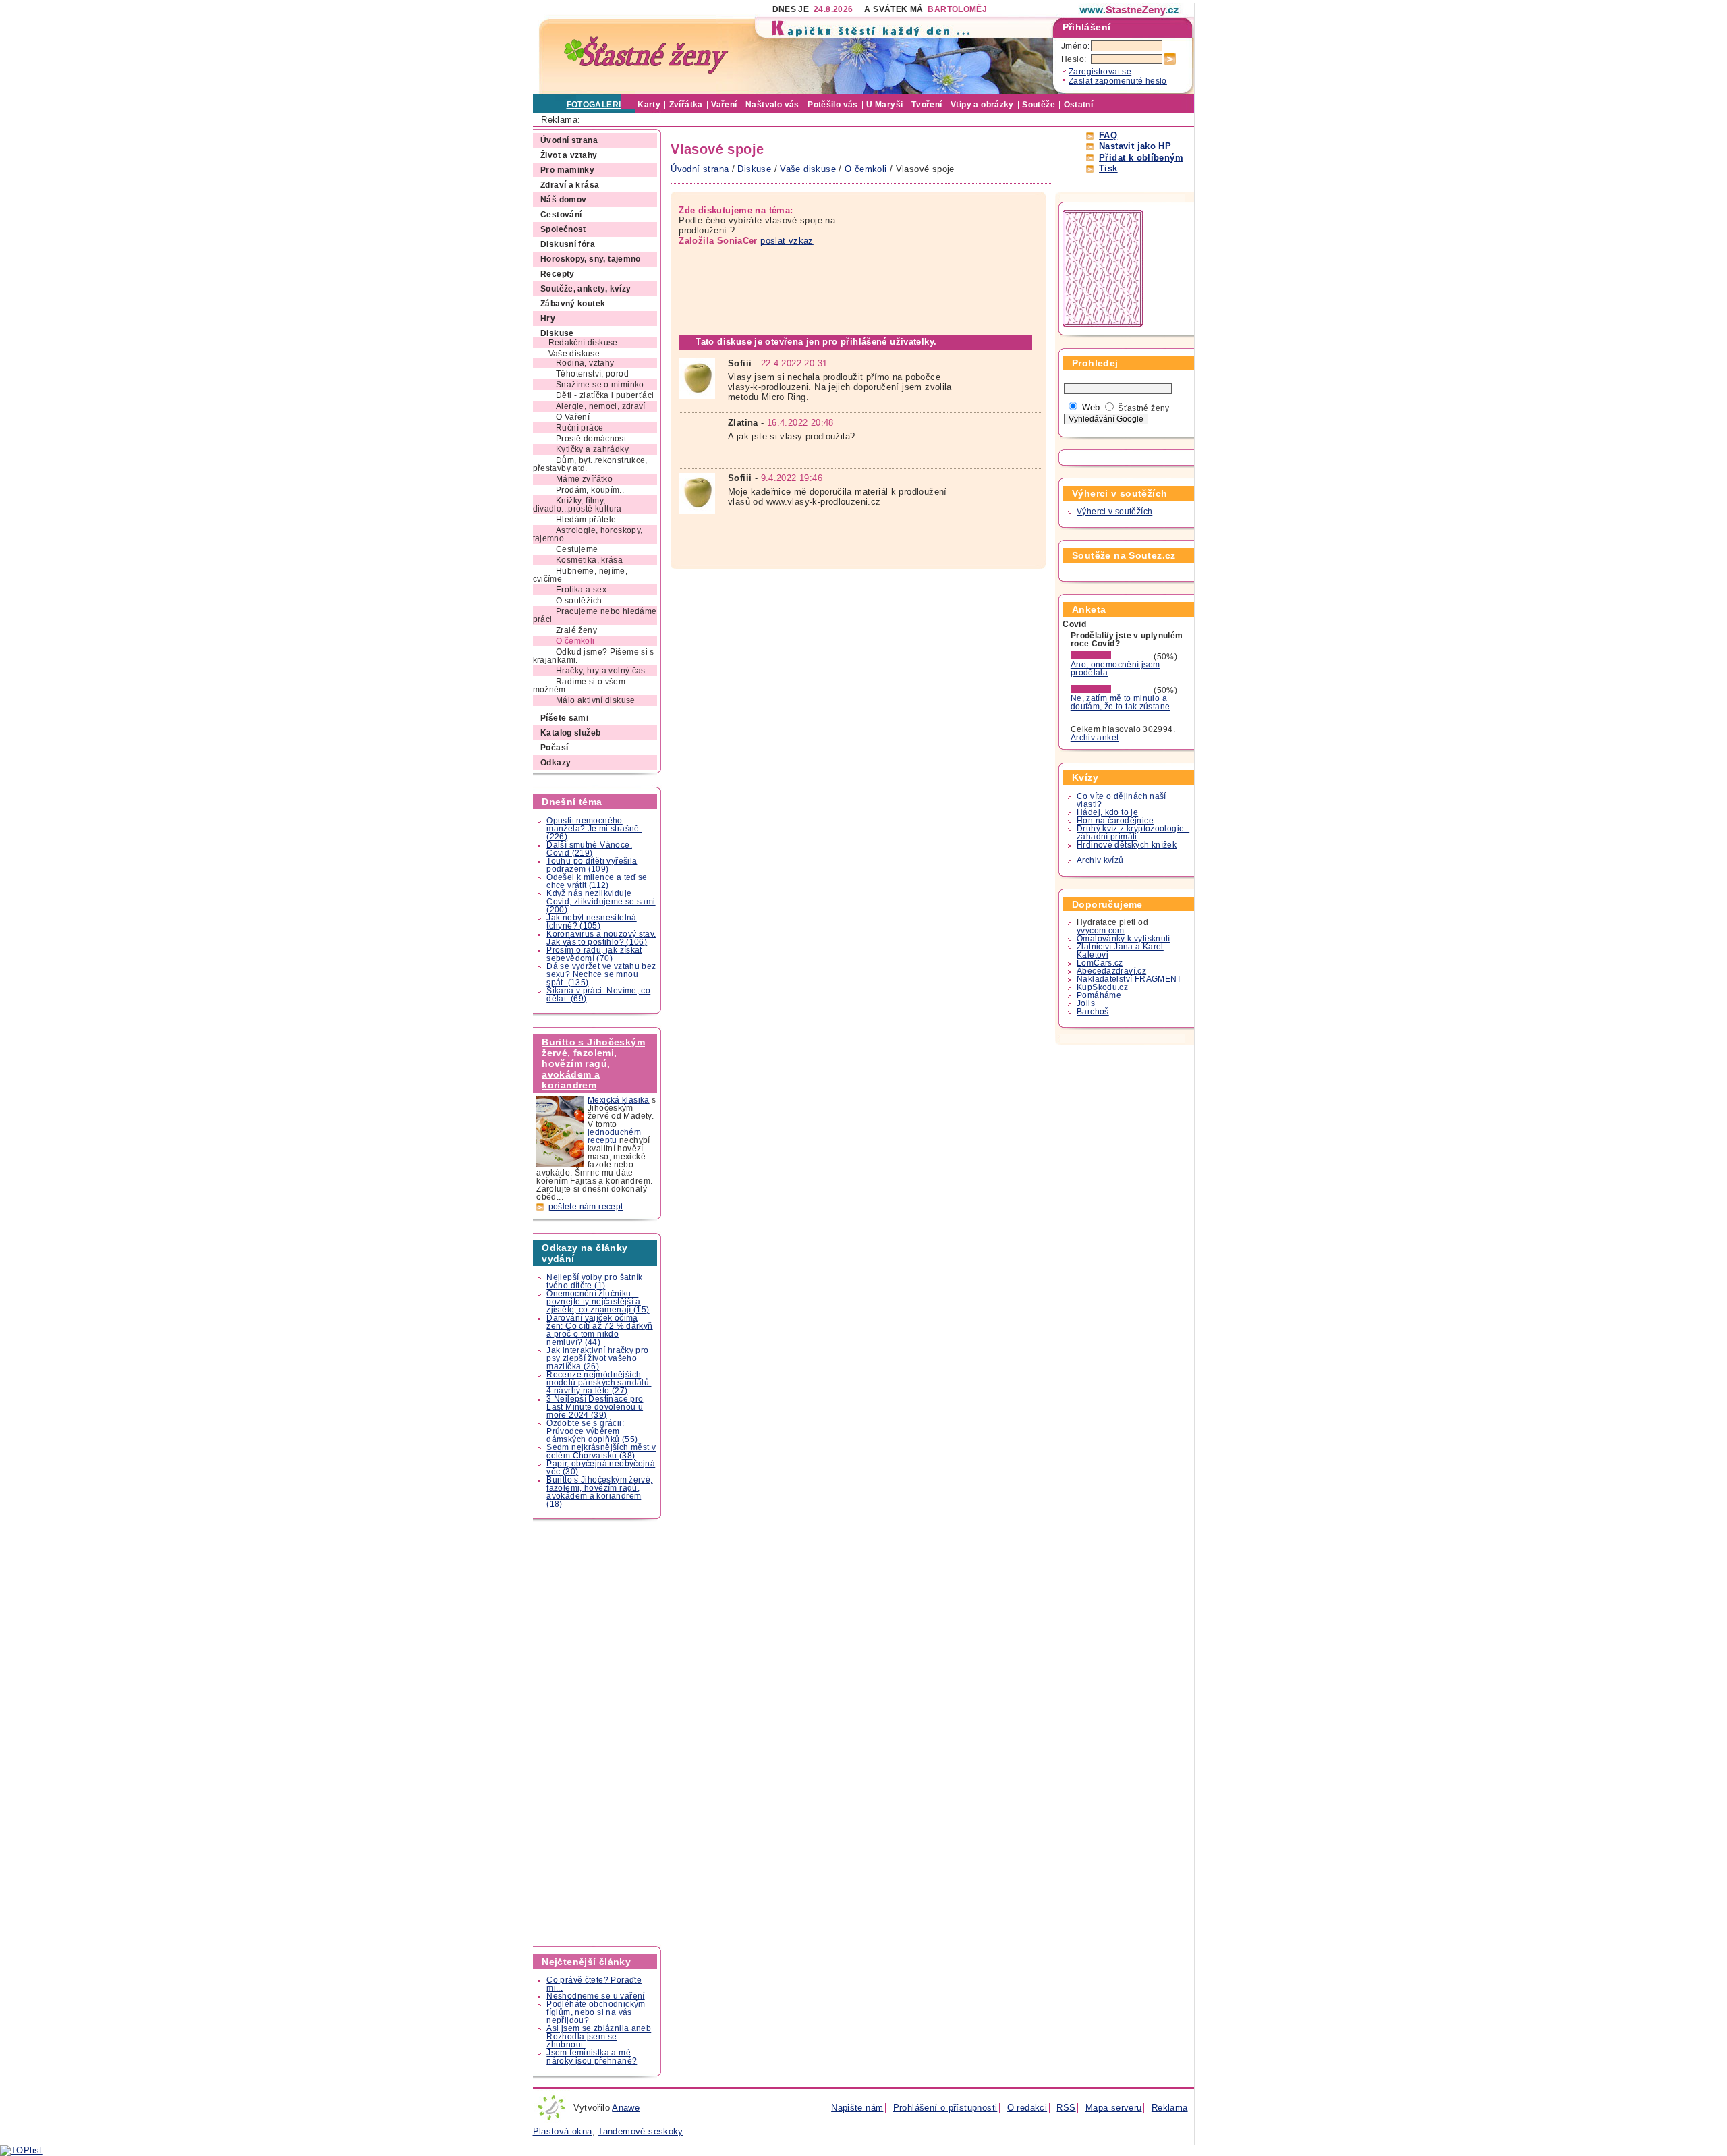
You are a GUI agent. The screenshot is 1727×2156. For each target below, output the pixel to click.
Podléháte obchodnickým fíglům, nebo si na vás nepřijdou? (596, 2012)
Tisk (1108, 168)
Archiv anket (1095, 738)
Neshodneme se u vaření (595, 1996)
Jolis (1086, 1003)
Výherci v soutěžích (1114, 512)
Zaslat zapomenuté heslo (1118, 81)
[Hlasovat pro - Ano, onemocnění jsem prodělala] (1111, 657)
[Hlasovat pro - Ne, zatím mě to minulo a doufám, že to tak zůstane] (1111, 690)
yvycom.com (1101, 931)
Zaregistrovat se (1100, 72)
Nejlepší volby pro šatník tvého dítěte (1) (595, 1281)
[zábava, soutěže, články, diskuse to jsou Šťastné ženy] (1130, 10)
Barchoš (1093, 1012)
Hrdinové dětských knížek (1127, 845)
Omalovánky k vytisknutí (1124, 939)
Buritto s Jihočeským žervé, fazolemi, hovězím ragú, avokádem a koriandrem (593, 1063)
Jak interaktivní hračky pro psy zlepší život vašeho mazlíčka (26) (597, 1358)
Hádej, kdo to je (1107, 812)
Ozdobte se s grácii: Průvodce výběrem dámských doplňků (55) (592, 1431)
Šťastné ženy (1144, 408)
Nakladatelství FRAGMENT (1129, 979)
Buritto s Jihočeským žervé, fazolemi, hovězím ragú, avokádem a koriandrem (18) (599, 1492)
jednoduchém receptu (614, 1136)
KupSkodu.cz (1102, 987)
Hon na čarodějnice (1115, 821)
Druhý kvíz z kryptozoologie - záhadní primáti (1133, 833)
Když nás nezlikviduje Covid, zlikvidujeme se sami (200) (601, 902)
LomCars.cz (1100, 963)
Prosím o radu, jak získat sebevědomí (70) (594, 954)
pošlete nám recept (586, 1207)
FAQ (1108, 135)
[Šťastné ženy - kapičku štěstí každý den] (646, 56)
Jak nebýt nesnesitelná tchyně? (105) (591, 922)
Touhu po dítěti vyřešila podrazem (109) (592, 865)
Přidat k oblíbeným (1141, 158)
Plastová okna (563, 2131)
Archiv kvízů (1100, 860)
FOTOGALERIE (597, 105)
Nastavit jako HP (1135, 146)
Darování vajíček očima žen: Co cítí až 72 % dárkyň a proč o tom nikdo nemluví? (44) (599, 1330)
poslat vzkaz (787, 241)
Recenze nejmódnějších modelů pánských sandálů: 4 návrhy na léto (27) (599, 1383)
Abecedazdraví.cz (1111, 971)
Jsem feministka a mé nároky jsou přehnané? (592, 2057)
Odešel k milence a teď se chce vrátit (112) (597, 881)
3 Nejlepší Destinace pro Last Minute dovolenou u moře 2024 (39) (595, 1407)
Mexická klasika (619, 1100)
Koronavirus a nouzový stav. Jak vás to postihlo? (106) (601, 938)
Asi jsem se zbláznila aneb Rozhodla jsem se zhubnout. (599, 2037)
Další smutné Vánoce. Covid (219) (589, 849)
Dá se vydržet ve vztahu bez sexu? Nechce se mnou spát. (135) (601, 974)
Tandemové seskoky (641, 2131)
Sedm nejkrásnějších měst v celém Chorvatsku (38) (601, 1452)
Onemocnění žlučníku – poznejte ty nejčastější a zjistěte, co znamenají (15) (598, 1302)
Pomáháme (1099, 995)
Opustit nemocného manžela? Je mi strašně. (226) (594, 829)
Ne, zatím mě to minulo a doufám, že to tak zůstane (1121, 702)
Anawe (626, 2108)
